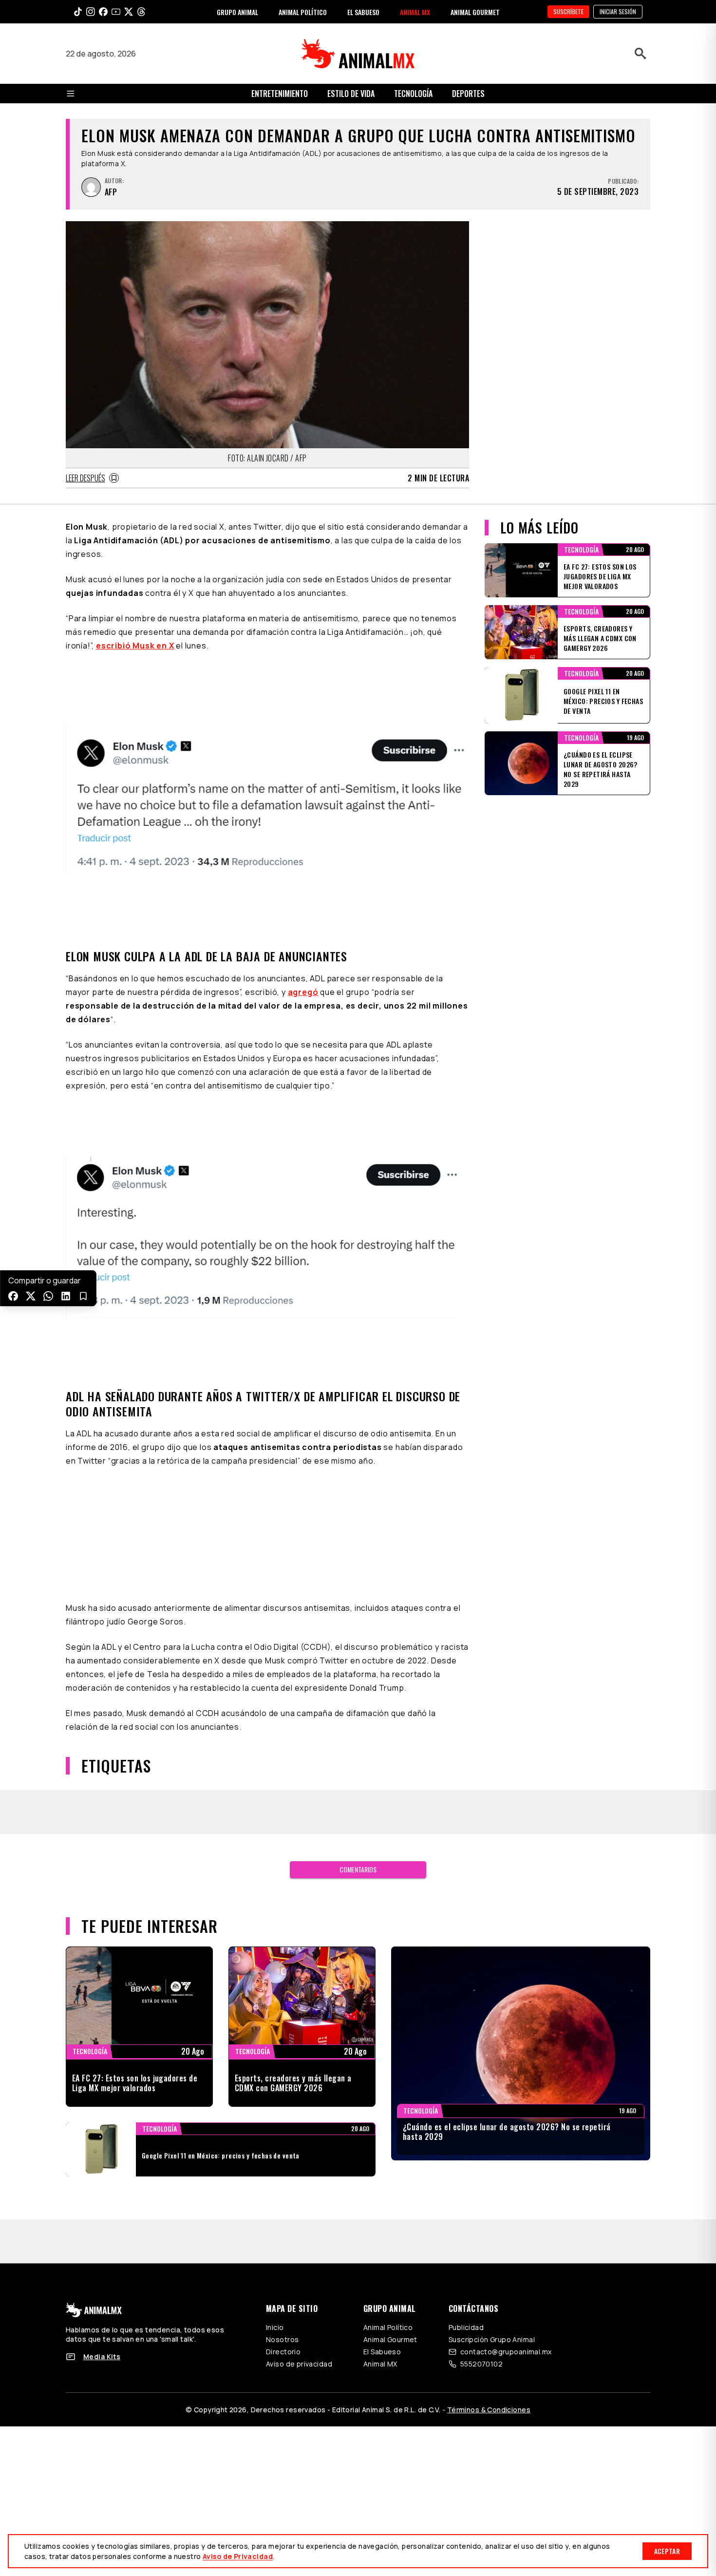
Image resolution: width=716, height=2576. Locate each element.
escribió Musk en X (135, 646)
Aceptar (667, 2551)
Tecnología (413, 94)
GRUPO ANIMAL (237, 12)
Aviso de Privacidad (238, 2556)
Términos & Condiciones (489, 2410)
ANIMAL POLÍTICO (303, 12)
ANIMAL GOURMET (475, 12)
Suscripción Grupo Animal (492, 2339)
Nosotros (282, 2339)
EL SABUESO (363, 12)
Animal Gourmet (390, 2339)
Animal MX (380, 2364)
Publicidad (466, 2327)
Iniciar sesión (618, 11)
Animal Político (388, 2327)
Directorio (283, 2352)
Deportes (468, 94)
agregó (303, 992)
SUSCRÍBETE (568, 11)
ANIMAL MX (415, 12)
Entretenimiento (280, 94)
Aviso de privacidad (299, 2364)
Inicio (275, 2327)
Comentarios (358, 1869)
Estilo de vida (351, 94)
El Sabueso (382, 2352)
